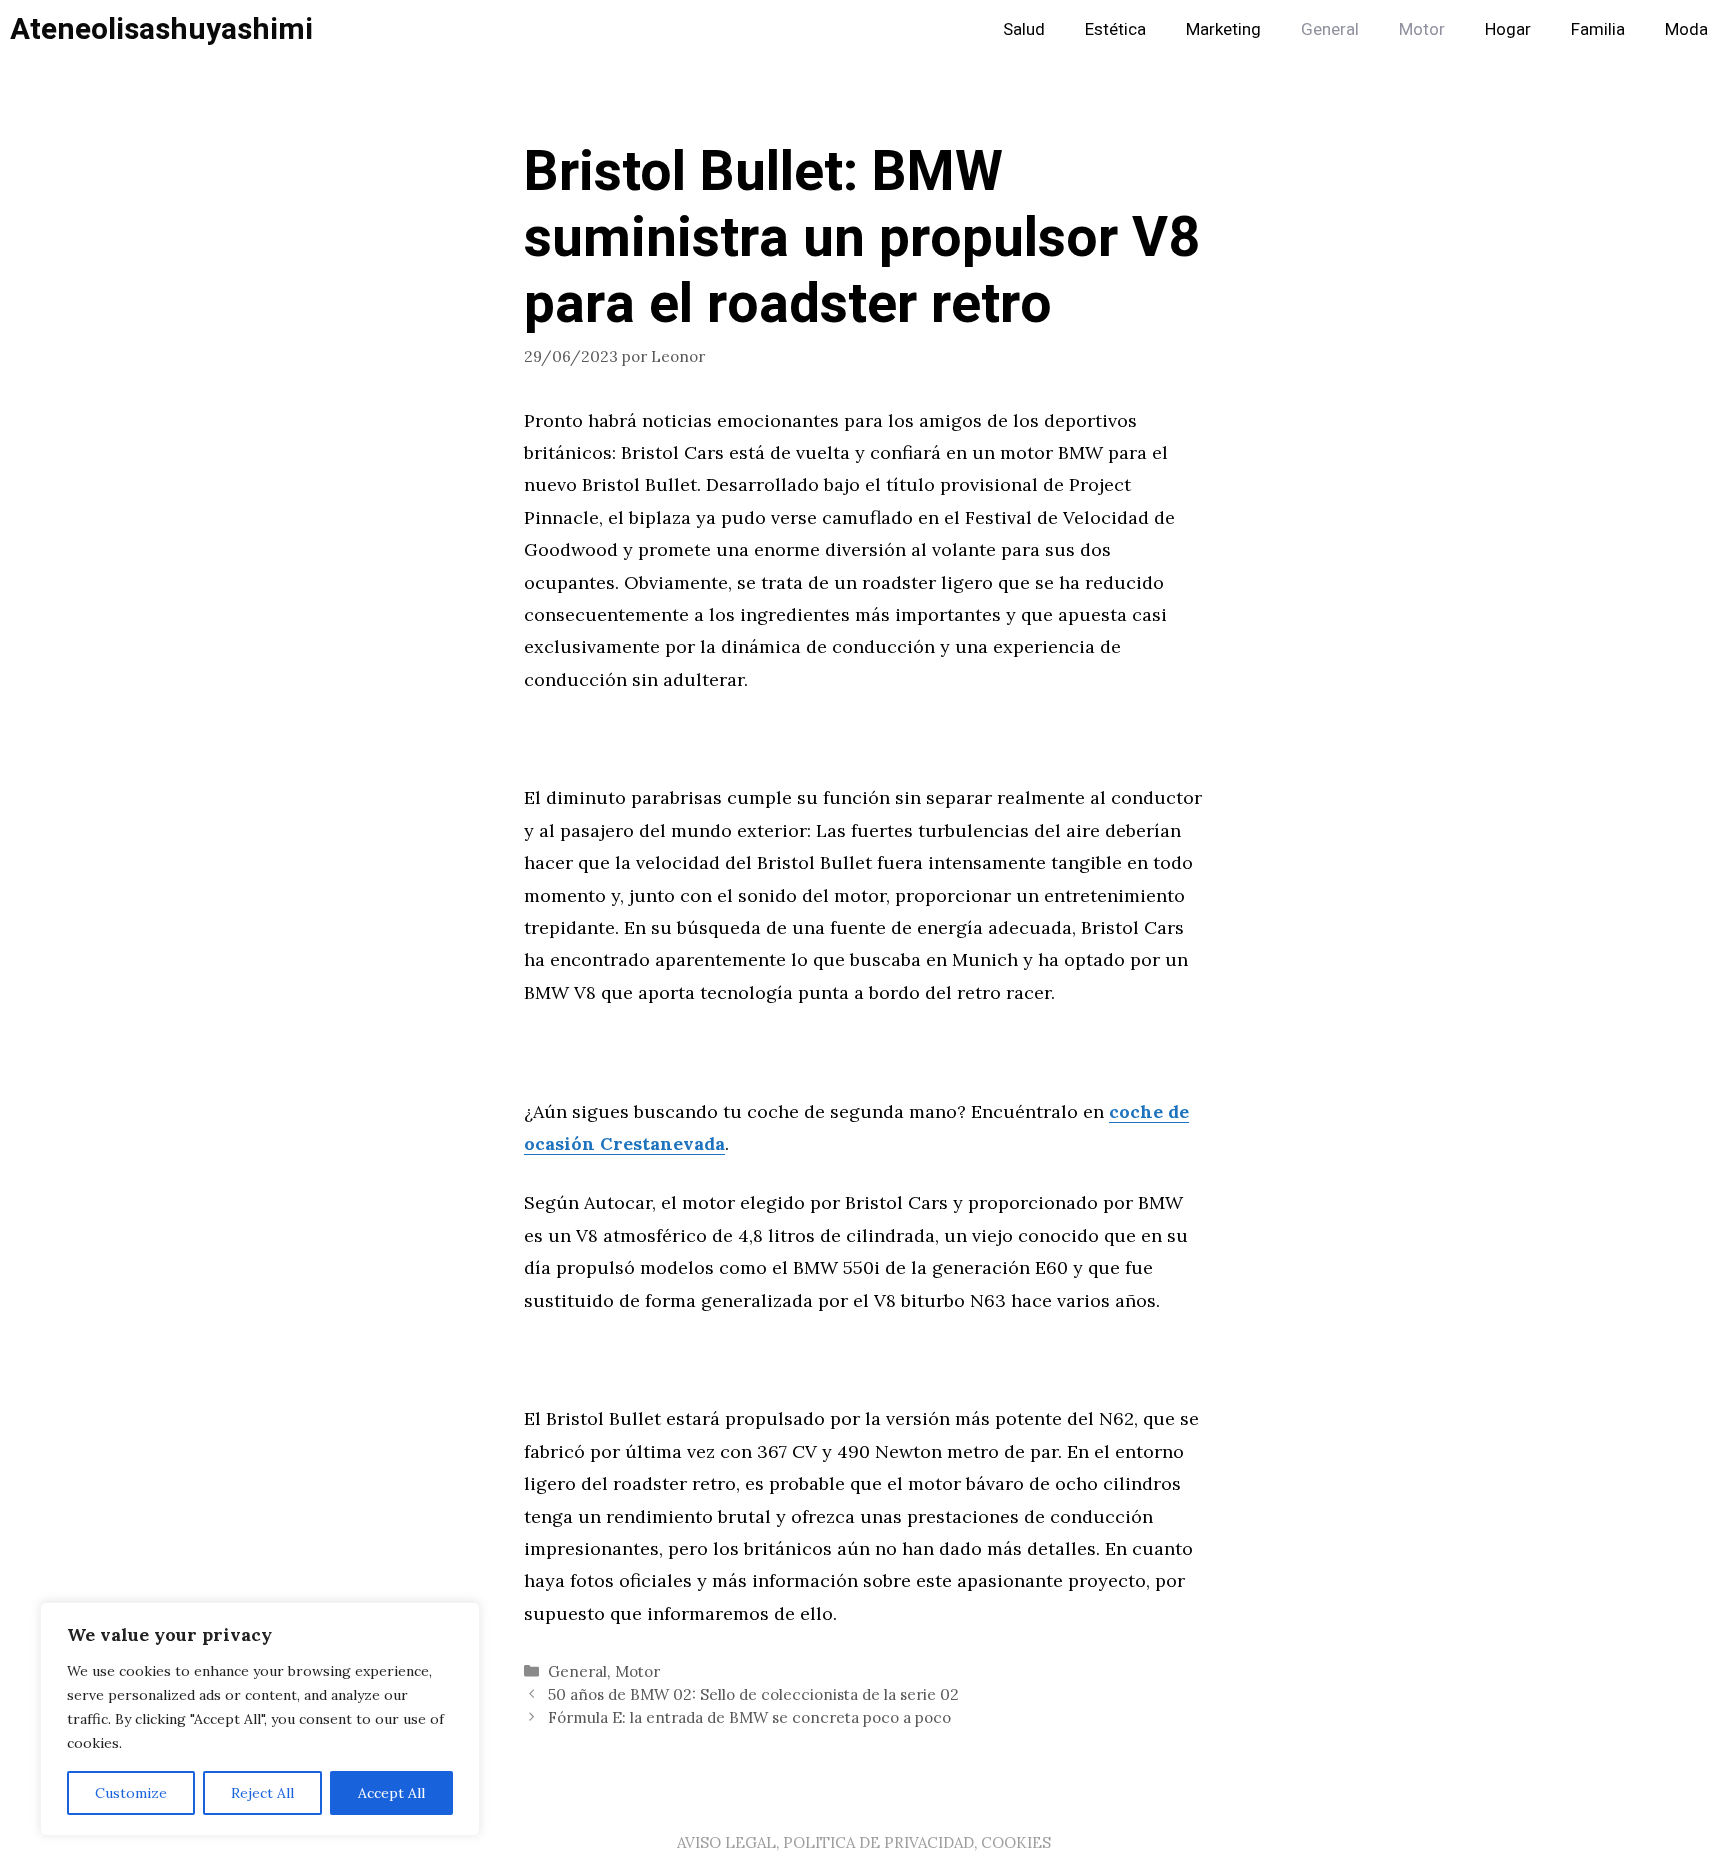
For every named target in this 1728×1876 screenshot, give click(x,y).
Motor (1422, 29)
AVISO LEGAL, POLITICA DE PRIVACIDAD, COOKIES (864, 1842)
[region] (260, 1719)
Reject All (262, 1793)
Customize (131, 1793)
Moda (1686, 29)
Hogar (1508, 29)
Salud (1024, 29)
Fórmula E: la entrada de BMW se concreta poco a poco (749, 1717)
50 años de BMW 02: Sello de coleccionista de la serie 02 (753, 1694)
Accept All (391, 1793)
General (1330, 29)
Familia (1598, 29)
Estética (1115, 29)
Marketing (1223, 29)
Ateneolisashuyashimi (161, 30)
